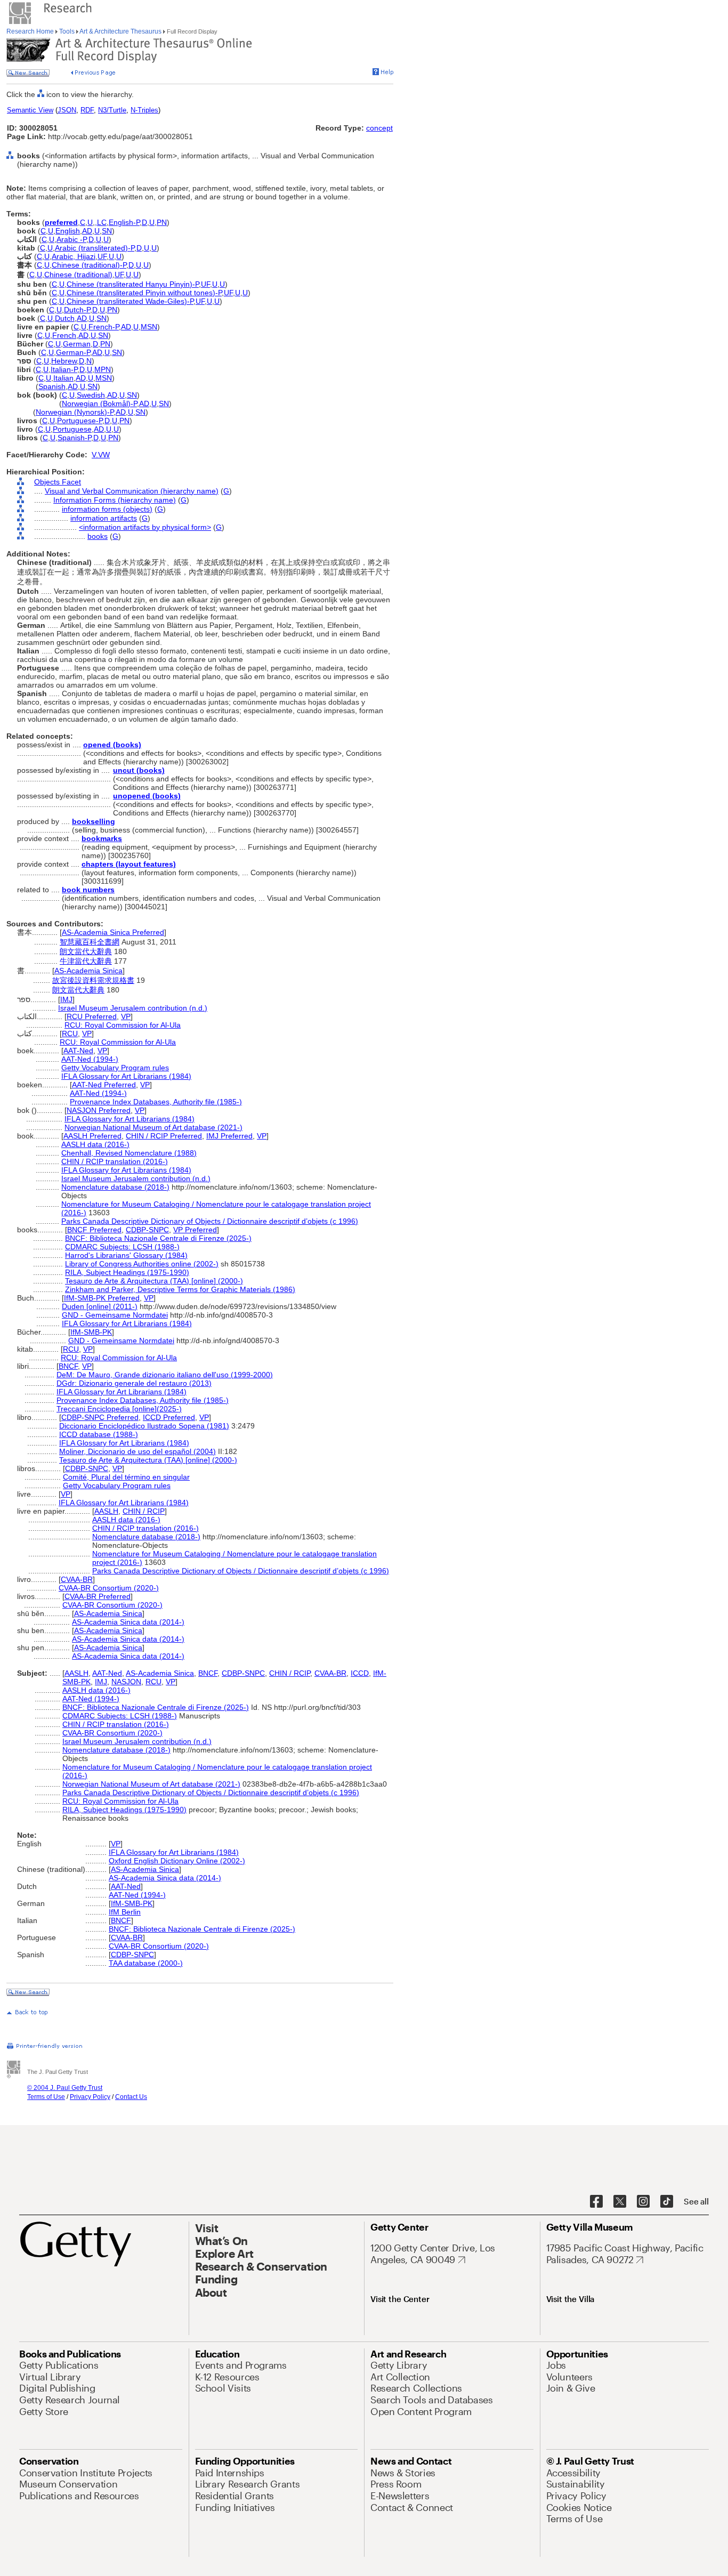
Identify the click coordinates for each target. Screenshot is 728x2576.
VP (126, 1016)
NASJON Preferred (99, 1110)
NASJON (126, 1682)
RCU (70, 1033)
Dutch (65, 318)
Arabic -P (71, 239)
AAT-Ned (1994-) (90, 1059)
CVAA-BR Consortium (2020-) (109, 1588)
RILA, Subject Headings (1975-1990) (127, 1272)
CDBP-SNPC (147, 1230)
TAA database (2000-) (146, 1963)
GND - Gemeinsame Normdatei (115, 1315)
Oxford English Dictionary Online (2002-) (177, 1861)
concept (379, 128)
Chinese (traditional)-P (89, 265)
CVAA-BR (77, 1579)
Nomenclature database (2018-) (115, 1187)
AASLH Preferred (92, 1136)
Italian (63, 378)
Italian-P (64, 369)
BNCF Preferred (94, 1230)
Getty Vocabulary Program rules (115, 1068)
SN (107, 231)
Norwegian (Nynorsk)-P (75, 412)
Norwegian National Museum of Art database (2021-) (153, 1127)
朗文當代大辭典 (86, 951)
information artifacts (104, 518)
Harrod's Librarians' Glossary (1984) (126, 1255)
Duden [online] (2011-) (100, 1306)
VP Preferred (195, 1230)
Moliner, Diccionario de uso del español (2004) (137, 1451)
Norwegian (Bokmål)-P (99, 403)
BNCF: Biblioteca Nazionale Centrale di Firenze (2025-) (158, 1238)
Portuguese (72, 429)
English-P (124, 222)
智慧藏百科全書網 (90, 942)
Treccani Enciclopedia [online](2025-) (119, 1409)
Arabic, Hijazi (74, 256)
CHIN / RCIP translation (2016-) (115, 1161)
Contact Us (131, 2097)
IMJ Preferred (229, 1136)
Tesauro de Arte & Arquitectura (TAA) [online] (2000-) (154, 1281)
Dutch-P (77, 310)
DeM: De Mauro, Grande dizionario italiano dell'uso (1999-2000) (165, 1375)
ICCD (360, 1673)
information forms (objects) (107, 509)
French (64, 335)
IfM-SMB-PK (91, 1332)
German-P (73, 352)
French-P (104, 327)
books (98, 536)
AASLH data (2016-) (95, 1144)
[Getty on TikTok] (667, 2202)
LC (102, 222)
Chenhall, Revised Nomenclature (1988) (129, 1153)
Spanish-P (74, 438)
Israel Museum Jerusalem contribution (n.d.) (133, 1008)
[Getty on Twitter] (620, 2202)
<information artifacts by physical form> (145, 527)
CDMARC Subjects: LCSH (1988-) (122, 1247)
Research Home (31, 31)
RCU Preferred (92, 1016)
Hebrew (64, 361)
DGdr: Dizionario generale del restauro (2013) (134, 1383)
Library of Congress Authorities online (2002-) (142, 1264)
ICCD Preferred (169, 1417)
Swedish (91, 395)
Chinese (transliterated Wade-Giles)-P (130, 301)
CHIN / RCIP (144, 1511)
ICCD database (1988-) (99, 1434)
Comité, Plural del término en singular (126, 1477)
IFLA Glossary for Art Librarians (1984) (126, 1076)
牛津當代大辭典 (86, 961)
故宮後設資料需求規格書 (93, 980)
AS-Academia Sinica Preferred (113, 932)
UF (102, 256)
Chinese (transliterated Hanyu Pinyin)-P (133, 284)
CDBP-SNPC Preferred (100, 1417)
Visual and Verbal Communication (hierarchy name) (132, 491)
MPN (103, 369)
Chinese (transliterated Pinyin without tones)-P (144, 293)
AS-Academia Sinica (88, 971)
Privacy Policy (90, 2097)
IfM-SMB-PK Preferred (102, 1298)
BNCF (68, 1366)
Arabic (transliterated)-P (95, 248)
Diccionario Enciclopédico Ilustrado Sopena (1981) (144, 1426)
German (77, 344)
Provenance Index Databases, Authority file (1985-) (156, 1102)
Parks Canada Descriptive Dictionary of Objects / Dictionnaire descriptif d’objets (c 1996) (210, 1221)
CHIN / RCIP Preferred (164, 1136)
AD (87, 231)
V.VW (101, 455)
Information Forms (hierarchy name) (115, 500)
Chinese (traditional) (78, 274)
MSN (149, 327)
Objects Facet (58, 482)
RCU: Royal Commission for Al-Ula (123, 1025)
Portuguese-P (80, 421)
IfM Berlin (125, 1912)
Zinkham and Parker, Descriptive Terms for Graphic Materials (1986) (180, 1289)
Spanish (52, 386)
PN (162, 222)
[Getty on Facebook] (596, 2202)
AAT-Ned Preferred (104, 1085)
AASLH (106, 1511)
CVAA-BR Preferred (98, 1596)
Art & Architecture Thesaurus (121, 31)
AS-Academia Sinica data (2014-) (128, 1622)
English (68, 231)
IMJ (66, 999)
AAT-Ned (78, 1051)
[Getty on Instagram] (643, 2202)
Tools (67, 31)
